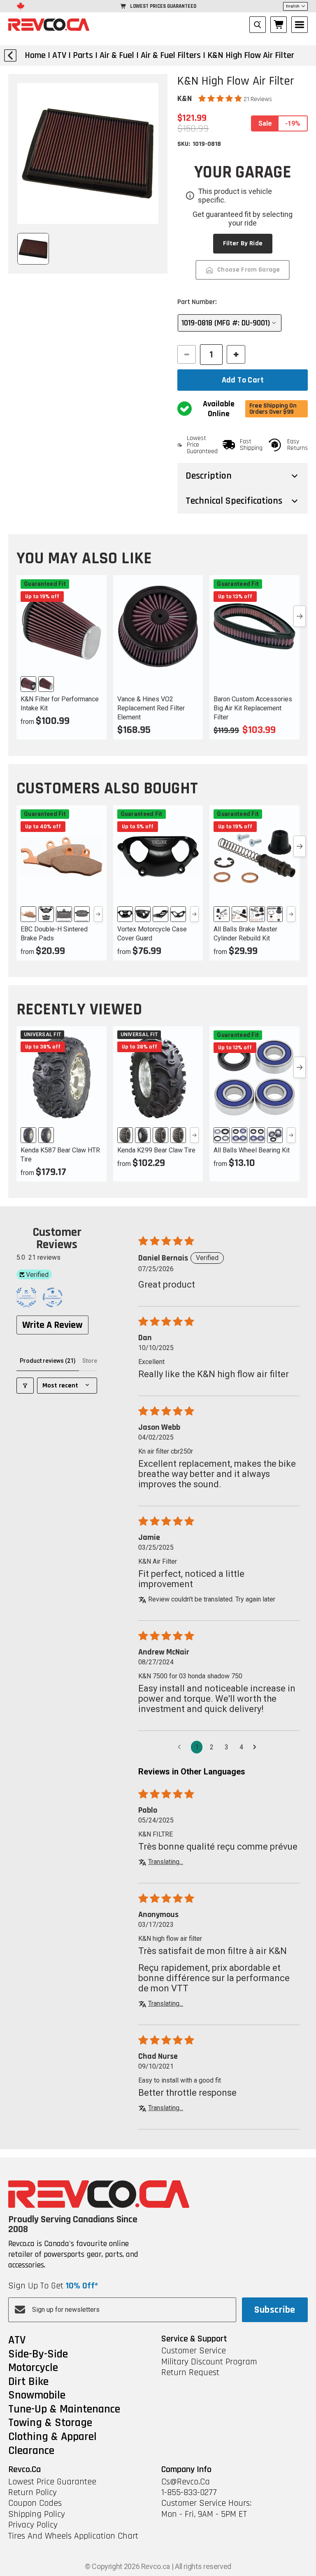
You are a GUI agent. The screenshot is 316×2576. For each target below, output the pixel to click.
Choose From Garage (249, 270)
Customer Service (194, 2351)
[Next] (98, 914)
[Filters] (25, 1386)
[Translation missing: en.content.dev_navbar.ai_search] (258, 25)
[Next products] (300, 616)
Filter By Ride (243, 243)
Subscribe (275, 2310)
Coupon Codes (35, 2503)
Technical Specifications (234, 501)
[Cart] (279, 25)
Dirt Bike (28, 2382)
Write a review (52, 1325)
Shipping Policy (37, 2514)
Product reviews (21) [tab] (48, 1361)
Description (209, 476)
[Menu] (300, 25)
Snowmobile (37, 2396)
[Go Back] (10, 55)
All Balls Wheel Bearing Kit (252, 1150)
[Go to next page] (257, 1747)
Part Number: (197, 302)
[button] (221, 99)
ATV (17, 2341)
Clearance (31, 2451)
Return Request (190, 2373)
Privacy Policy (33, 2525)
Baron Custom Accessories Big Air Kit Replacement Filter (253, 708)
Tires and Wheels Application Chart (73, 2536)
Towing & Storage (50, 2423)
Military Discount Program (209, 2362)
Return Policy (33, 2493)
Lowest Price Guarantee (52, 2482)
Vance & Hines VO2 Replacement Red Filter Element (151, 708)
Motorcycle (33, 2368)
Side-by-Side (38, 2355)
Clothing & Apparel (52, 2437)
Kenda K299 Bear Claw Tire (156, 1150)
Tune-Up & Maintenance (64, 2410)
